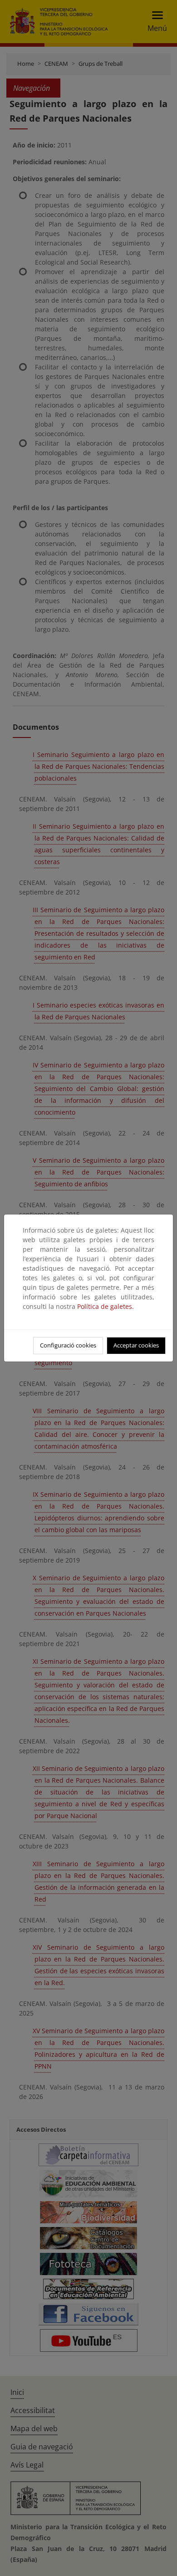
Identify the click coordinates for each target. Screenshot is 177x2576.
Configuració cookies (68, 1345)
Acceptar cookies (136, 1345)
